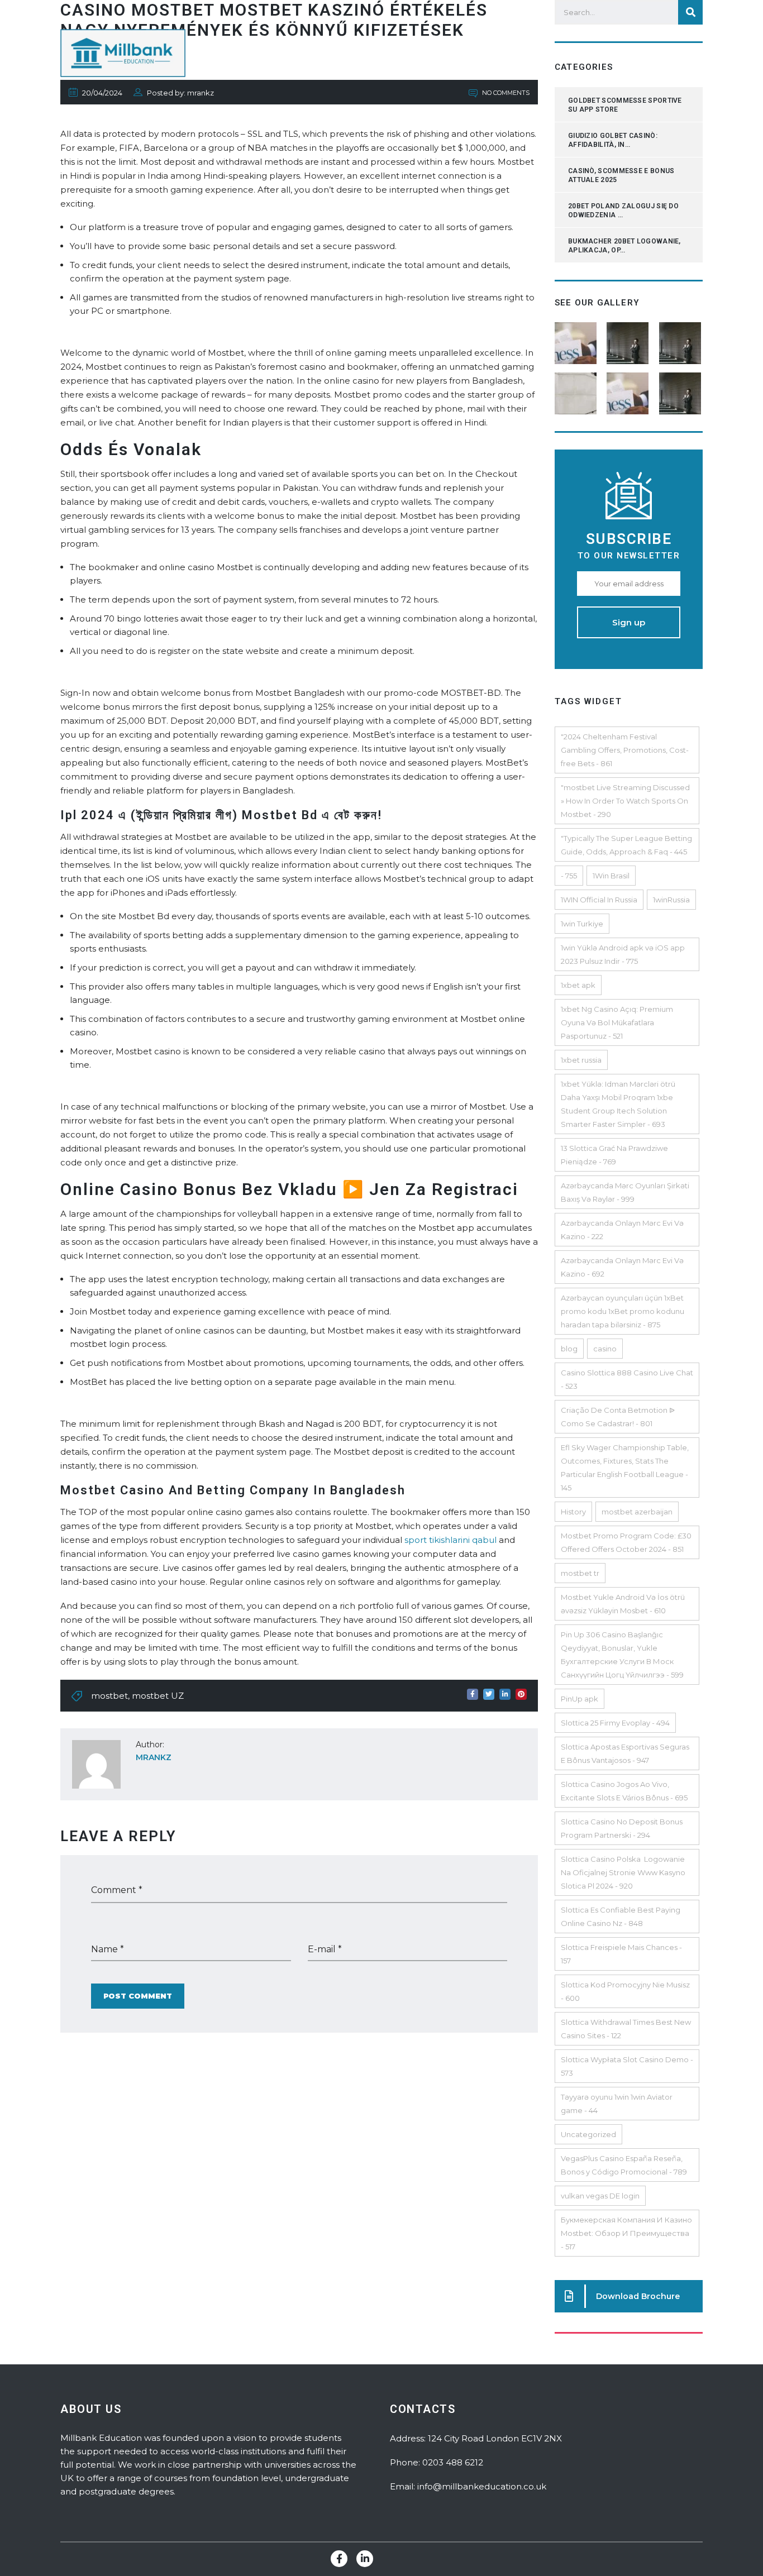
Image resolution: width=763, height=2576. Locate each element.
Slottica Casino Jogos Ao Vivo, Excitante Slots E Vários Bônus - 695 (624, 1791)
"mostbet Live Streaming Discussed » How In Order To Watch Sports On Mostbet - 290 (625, 801)
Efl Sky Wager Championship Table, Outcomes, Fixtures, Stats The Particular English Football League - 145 (625, 1468)
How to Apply (653, 53)
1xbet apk (578, 985)
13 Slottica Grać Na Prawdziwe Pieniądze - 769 (614, 1155)
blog (569, 1349)
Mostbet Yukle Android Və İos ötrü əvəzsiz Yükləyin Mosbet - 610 (623, 1604)
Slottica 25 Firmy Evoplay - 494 (615, 1723)
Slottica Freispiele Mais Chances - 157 (621, 1954)
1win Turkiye (582, 924)
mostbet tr (580, 1573)
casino (605, 1349)
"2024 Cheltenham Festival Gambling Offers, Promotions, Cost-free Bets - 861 (625, 750)
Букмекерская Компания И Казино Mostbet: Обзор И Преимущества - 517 (626, 2233)
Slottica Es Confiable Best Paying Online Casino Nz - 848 (621, 1917)
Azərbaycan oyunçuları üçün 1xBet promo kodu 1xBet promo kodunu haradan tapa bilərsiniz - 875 (623, 1311)
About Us (515, 53)
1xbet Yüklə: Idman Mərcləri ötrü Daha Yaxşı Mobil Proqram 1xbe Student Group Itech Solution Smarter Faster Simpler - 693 (618, 1104)
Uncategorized (588, 2134)
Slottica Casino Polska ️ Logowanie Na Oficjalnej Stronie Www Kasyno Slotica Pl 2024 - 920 (623, 1872)
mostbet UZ (158, 1696)
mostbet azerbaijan (637, 1512)
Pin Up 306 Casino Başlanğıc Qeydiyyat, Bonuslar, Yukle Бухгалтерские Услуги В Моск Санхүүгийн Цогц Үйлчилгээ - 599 (622, 1655)
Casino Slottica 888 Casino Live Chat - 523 (627, 1379)
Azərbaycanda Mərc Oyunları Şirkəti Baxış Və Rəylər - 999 (625, 1192)
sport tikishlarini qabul (450, 1540)
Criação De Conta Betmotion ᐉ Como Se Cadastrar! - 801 (618, 1417)
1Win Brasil (611, 876)
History (573, 1512)
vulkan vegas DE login (600, 2196)
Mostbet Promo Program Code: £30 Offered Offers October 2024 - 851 (626, 1542)
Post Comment (138, 1996)
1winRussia (671, 900)
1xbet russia (581, 1060)
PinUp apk (580, 1699)
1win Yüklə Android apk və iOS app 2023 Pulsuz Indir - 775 (623, 954)
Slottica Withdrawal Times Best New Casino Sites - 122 (626, 2029)
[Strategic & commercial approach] (681, 339)
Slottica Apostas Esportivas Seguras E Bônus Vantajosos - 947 (625, 1753)
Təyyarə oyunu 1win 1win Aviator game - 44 (617, 2104)
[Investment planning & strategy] (577, 339)
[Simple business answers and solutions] (577, 389)
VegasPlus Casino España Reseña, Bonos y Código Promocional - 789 (624, 2165)
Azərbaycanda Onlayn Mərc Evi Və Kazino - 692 (622, 1267)
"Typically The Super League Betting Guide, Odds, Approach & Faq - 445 (626, 845)
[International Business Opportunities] (629, 339)
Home (458, 53)
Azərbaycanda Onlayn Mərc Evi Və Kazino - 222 (622, 1230)
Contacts (579, 53)
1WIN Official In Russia (599, 900)
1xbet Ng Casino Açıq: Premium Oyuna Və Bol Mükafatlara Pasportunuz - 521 (617, 1022)
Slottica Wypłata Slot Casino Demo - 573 (627, 2066)
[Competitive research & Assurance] (629, 389)
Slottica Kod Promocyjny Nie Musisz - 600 (625, 1991)
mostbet (109, 1696)
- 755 (569, 876)
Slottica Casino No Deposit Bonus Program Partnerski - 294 (622, 1828)
